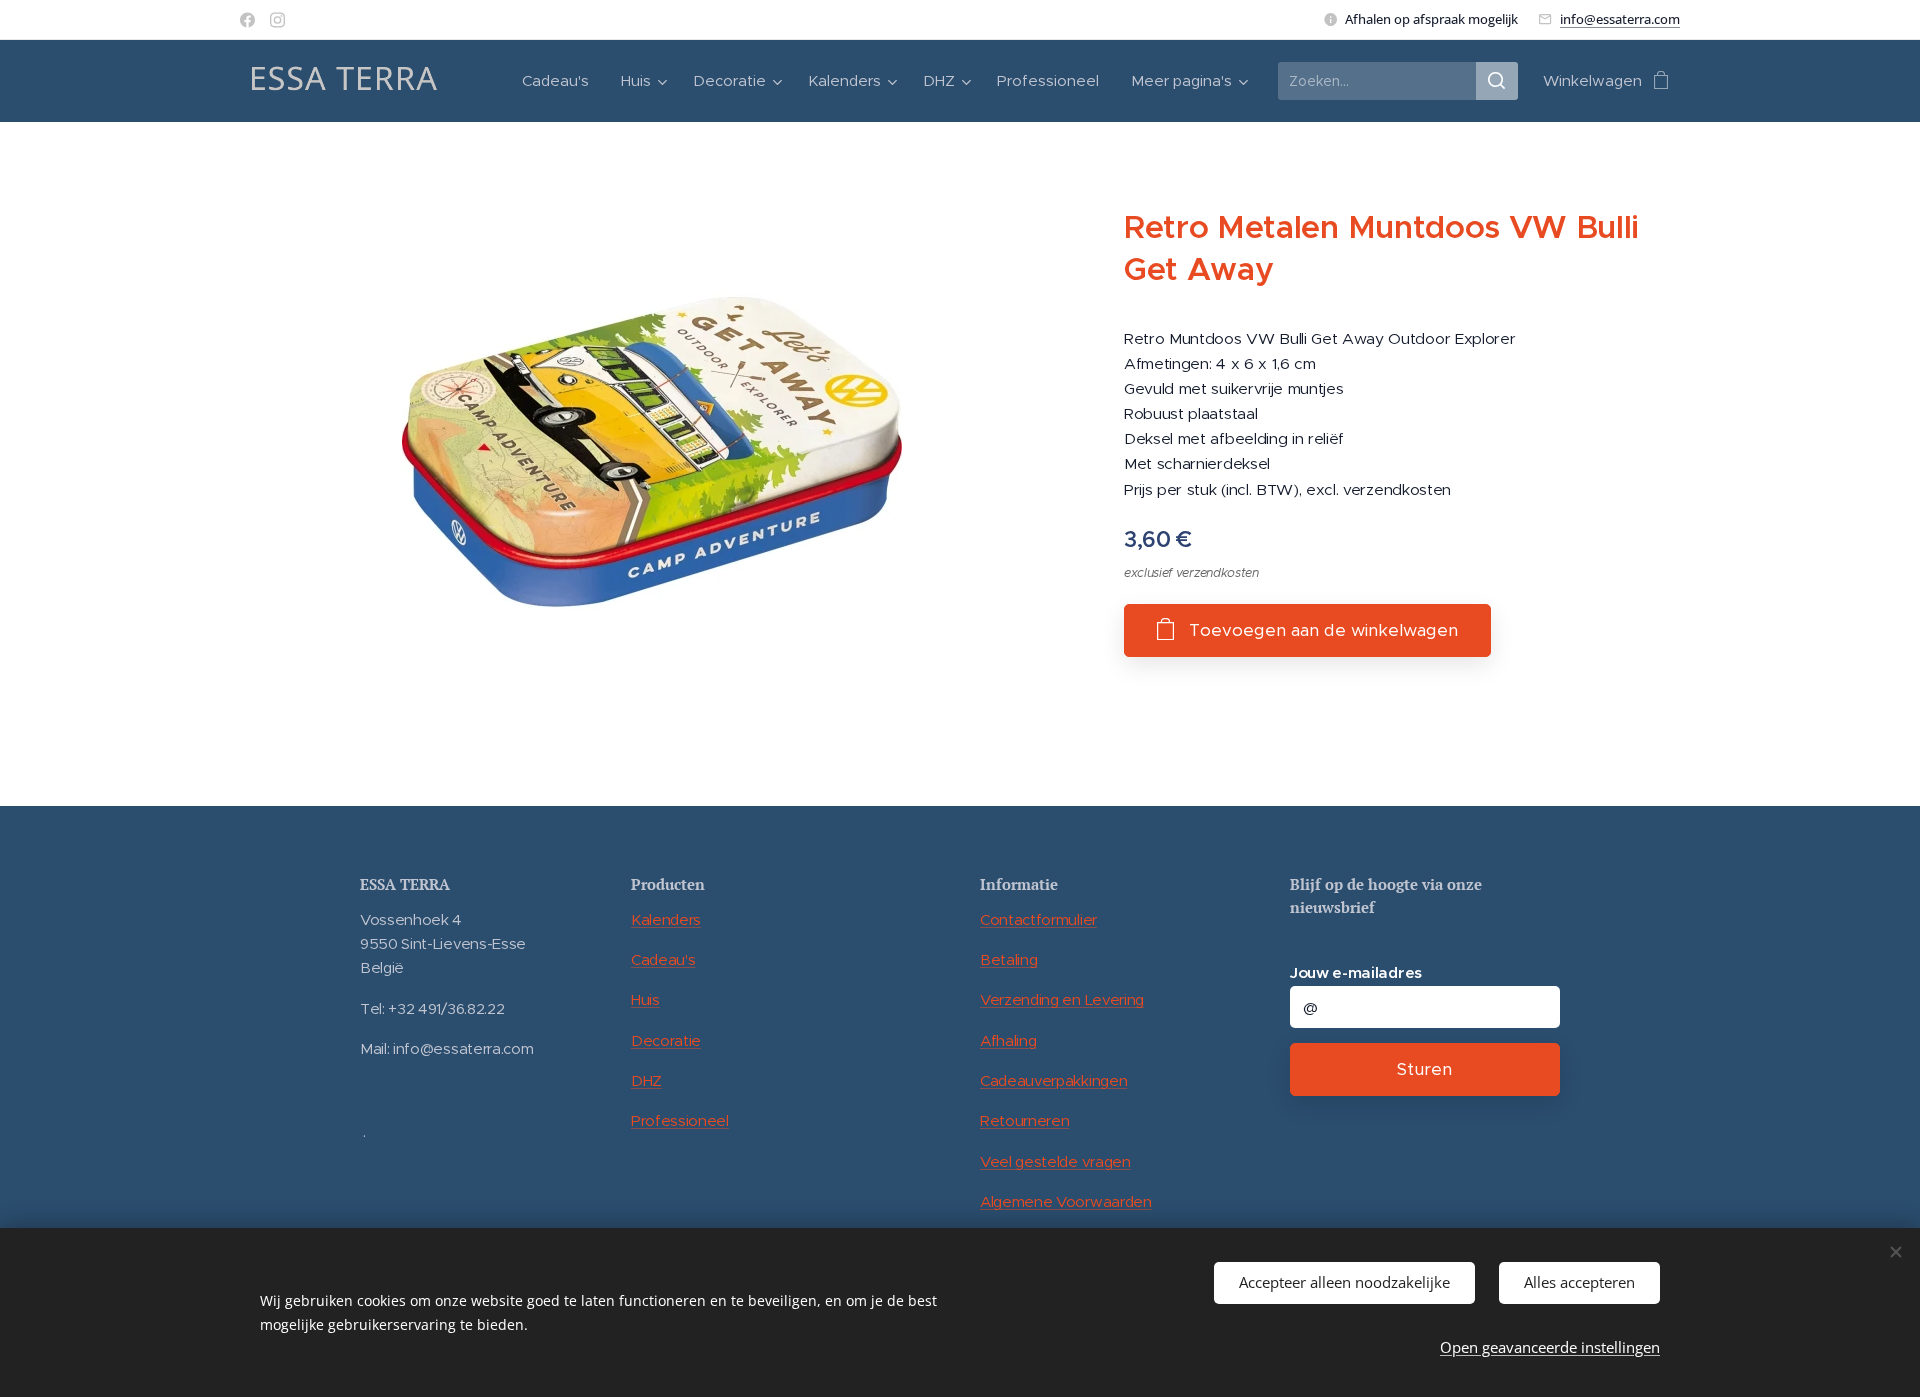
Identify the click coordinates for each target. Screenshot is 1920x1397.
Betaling (1008, 959)
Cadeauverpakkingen (1053, 1080)
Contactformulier (1038, 919)
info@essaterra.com (1620, 19)
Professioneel (680, 1120)
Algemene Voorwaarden (1066, 1201)
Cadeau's (663, 959)
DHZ (646, 1080)
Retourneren (1024, 1120)
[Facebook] (247, 20)
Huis (645, 999)
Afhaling (1008, 1040)
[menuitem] (561, 81)
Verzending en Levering (1062, 999)
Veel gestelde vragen (1055, 1161)
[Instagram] (277, 20)
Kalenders (666, 919)
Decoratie (666, 1040)
